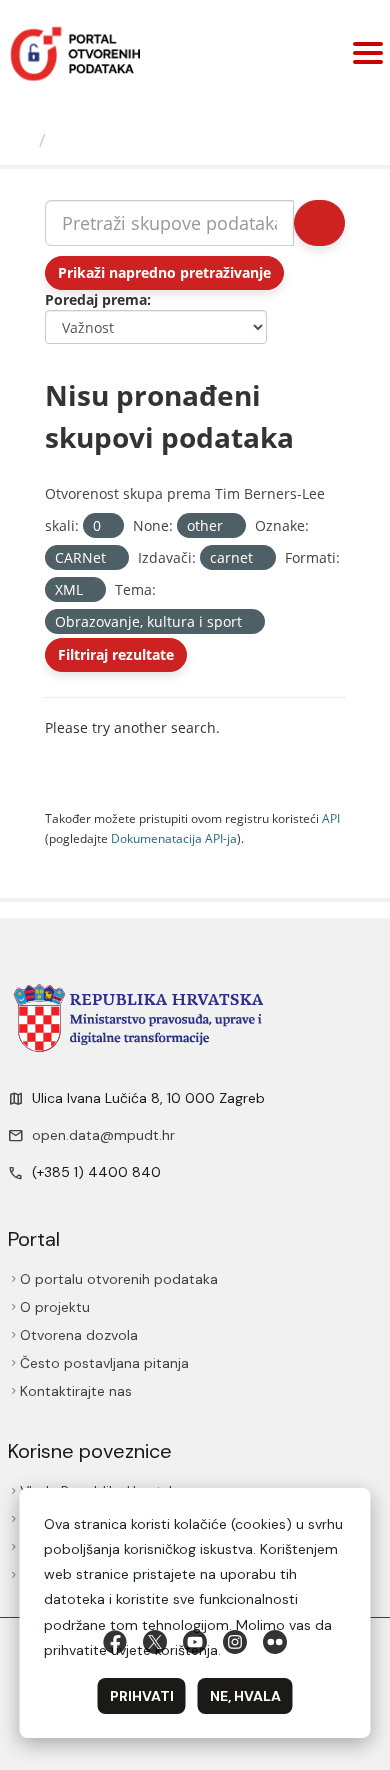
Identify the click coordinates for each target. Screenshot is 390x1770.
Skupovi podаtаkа (136, 140)
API (331, 818)
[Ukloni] (109, 526)
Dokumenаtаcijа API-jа (174, 838)
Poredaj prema (96, 299)
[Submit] (319, 223)
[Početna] (22, 140)
